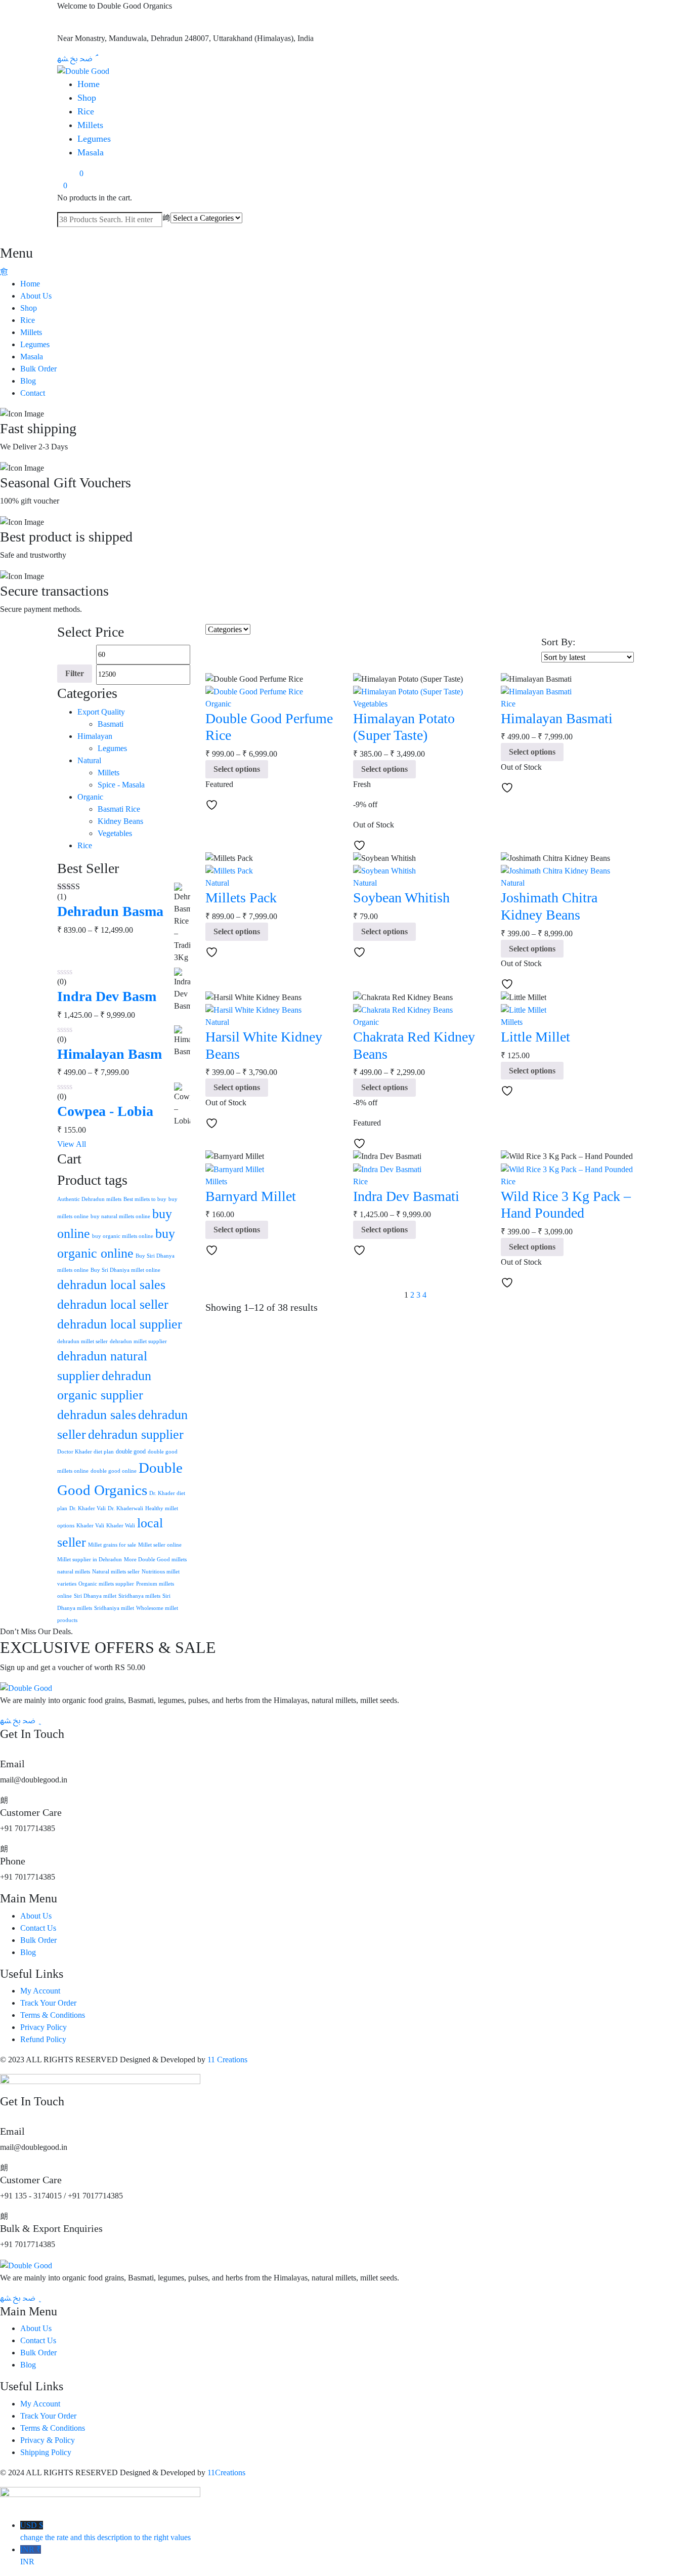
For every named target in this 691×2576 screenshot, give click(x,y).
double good (131, 1451)
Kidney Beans (120, 821)
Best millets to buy (145, 1199)
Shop (87, 98)
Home (89, 84)
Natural (89, 760)
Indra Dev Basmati (406, 1196)
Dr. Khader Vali (88, 1508)
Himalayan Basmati (557, 718)
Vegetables (115, 833)
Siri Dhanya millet (95, 1596)
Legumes (94, 139)
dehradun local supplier (120, 1324)
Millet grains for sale (112, 1545)
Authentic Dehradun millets (89, 1199)
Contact (33, 393)
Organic (90, 797)
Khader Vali (90, 1526)
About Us (36, 296)
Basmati (111, 724)
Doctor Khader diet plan (85, 1452)
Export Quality (101, 712)
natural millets (74, 1572)
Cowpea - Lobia (105, 1111)
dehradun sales (97, 1415)
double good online (114, 1471)
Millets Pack (241, 898)
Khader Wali (121, 1526)
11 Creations (227, 2060)
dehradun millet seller (82, 1341)
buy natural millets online (120, 1216)
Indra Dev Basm (107, 996)
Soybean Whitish (401, 898)
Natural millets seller (116, 1572)
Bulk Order (38, 369)
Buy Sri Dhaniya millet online (125, 1270)
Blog (28, 381)
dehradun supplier (136, 1435)
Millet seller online (160, 1545)
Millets (90, 125)
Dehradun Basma (110, 911)
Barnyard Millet (251, 1196)
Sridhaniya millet (114, 1608)
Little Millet (535, 1037)
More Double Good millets (155, 1560)
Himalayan (95, 736)
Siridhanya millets (139, 1596)
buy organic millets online (123, 1236)
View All (72, 1144)
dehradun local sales (111, 1285)
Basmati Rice (119, 809)
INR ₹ (31, 2556)
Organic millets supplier (106, 1584)
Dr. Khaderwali (125, 1508)
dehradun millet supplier (138, 1341)
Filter (75, 673)
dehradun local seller (113, 1304)
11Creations (226, 2473)
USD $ (105, 2531)
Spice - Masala (121, 785)
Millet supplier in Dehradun (90, 1560)
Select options (237, 769)
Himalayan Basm (110, 1054)
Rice (86, 111)
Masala (91, 152)
